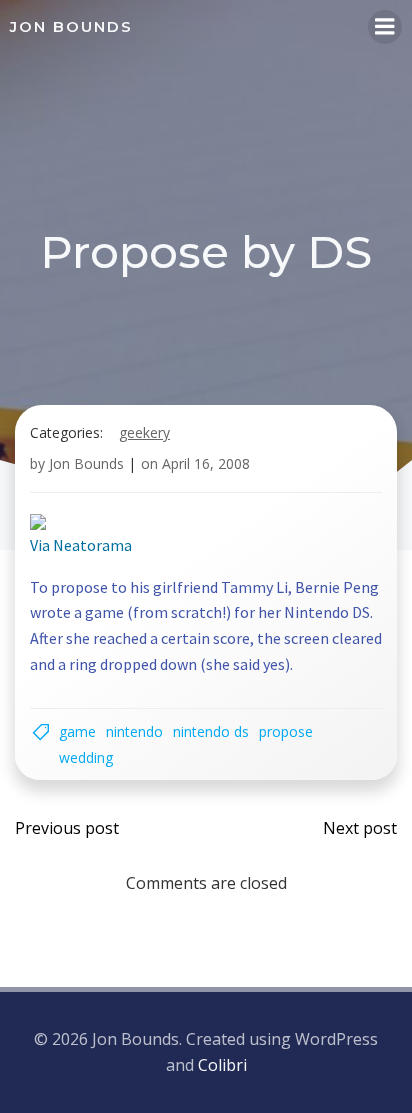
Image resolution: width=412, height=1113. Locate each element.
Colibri (222, 1065)
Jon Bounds (86, 463)
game (77, 731)
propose (286, 731)
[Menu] (385, 27)
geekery (144, 432)
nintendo (134, 731)
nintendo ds (211, 731)
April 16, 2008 (206, 463)
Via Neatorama (81, 545)
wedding (86, 757)
